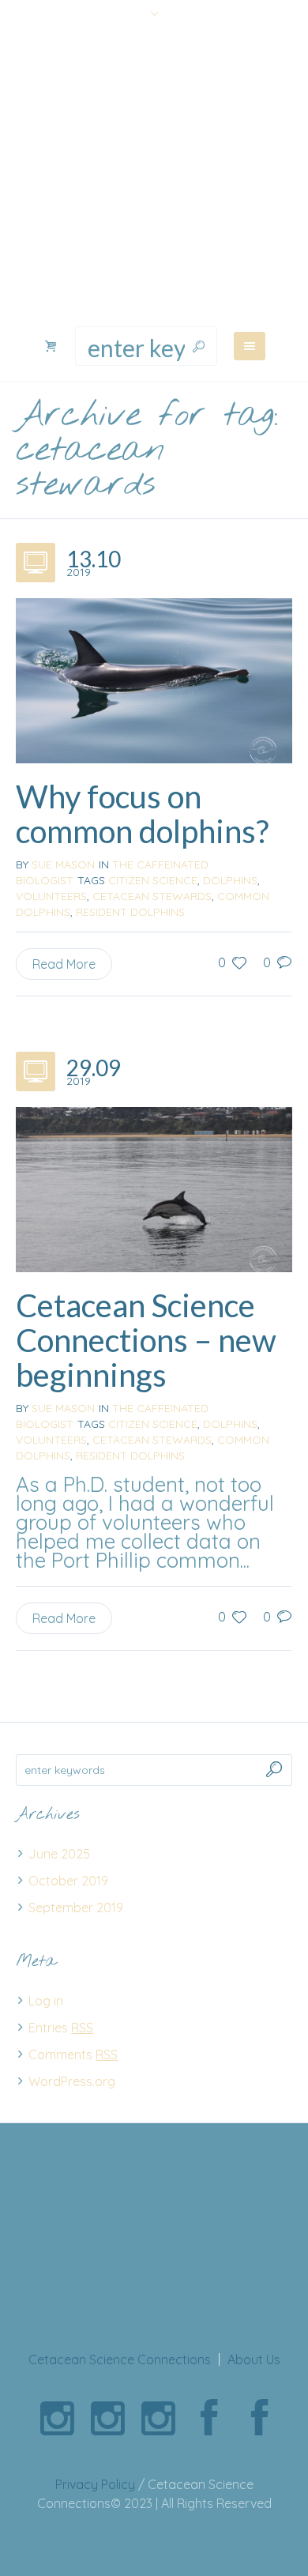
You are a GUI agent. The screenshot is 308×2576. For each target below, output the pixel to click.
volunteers (51, 896)
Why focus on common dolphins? (142, 814)
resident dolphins (130, 912)
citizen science (153, 880)
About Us (254, 2359)
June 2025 (59, 1854)
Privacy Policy (95, 2484)
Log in (46, 2001)
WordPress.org (72, 2081)
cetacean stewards (152, 896)
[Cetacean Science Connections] (154, 177)
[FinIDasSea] (107, 2419)
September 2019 (76, 1908)
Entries (61, 2028)
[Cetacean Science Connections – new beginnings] (154, 1188)
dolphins (230, 880)
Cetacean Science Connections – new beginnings (146, 1340)
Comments (73, 2054)
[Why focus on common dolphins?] (154, 679)
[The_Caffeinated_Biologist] (158, 2419)
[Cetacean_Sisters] (57, 2419)
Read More (64, 964)
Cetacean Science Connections (120, 2359)
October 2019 (68, 1881)
